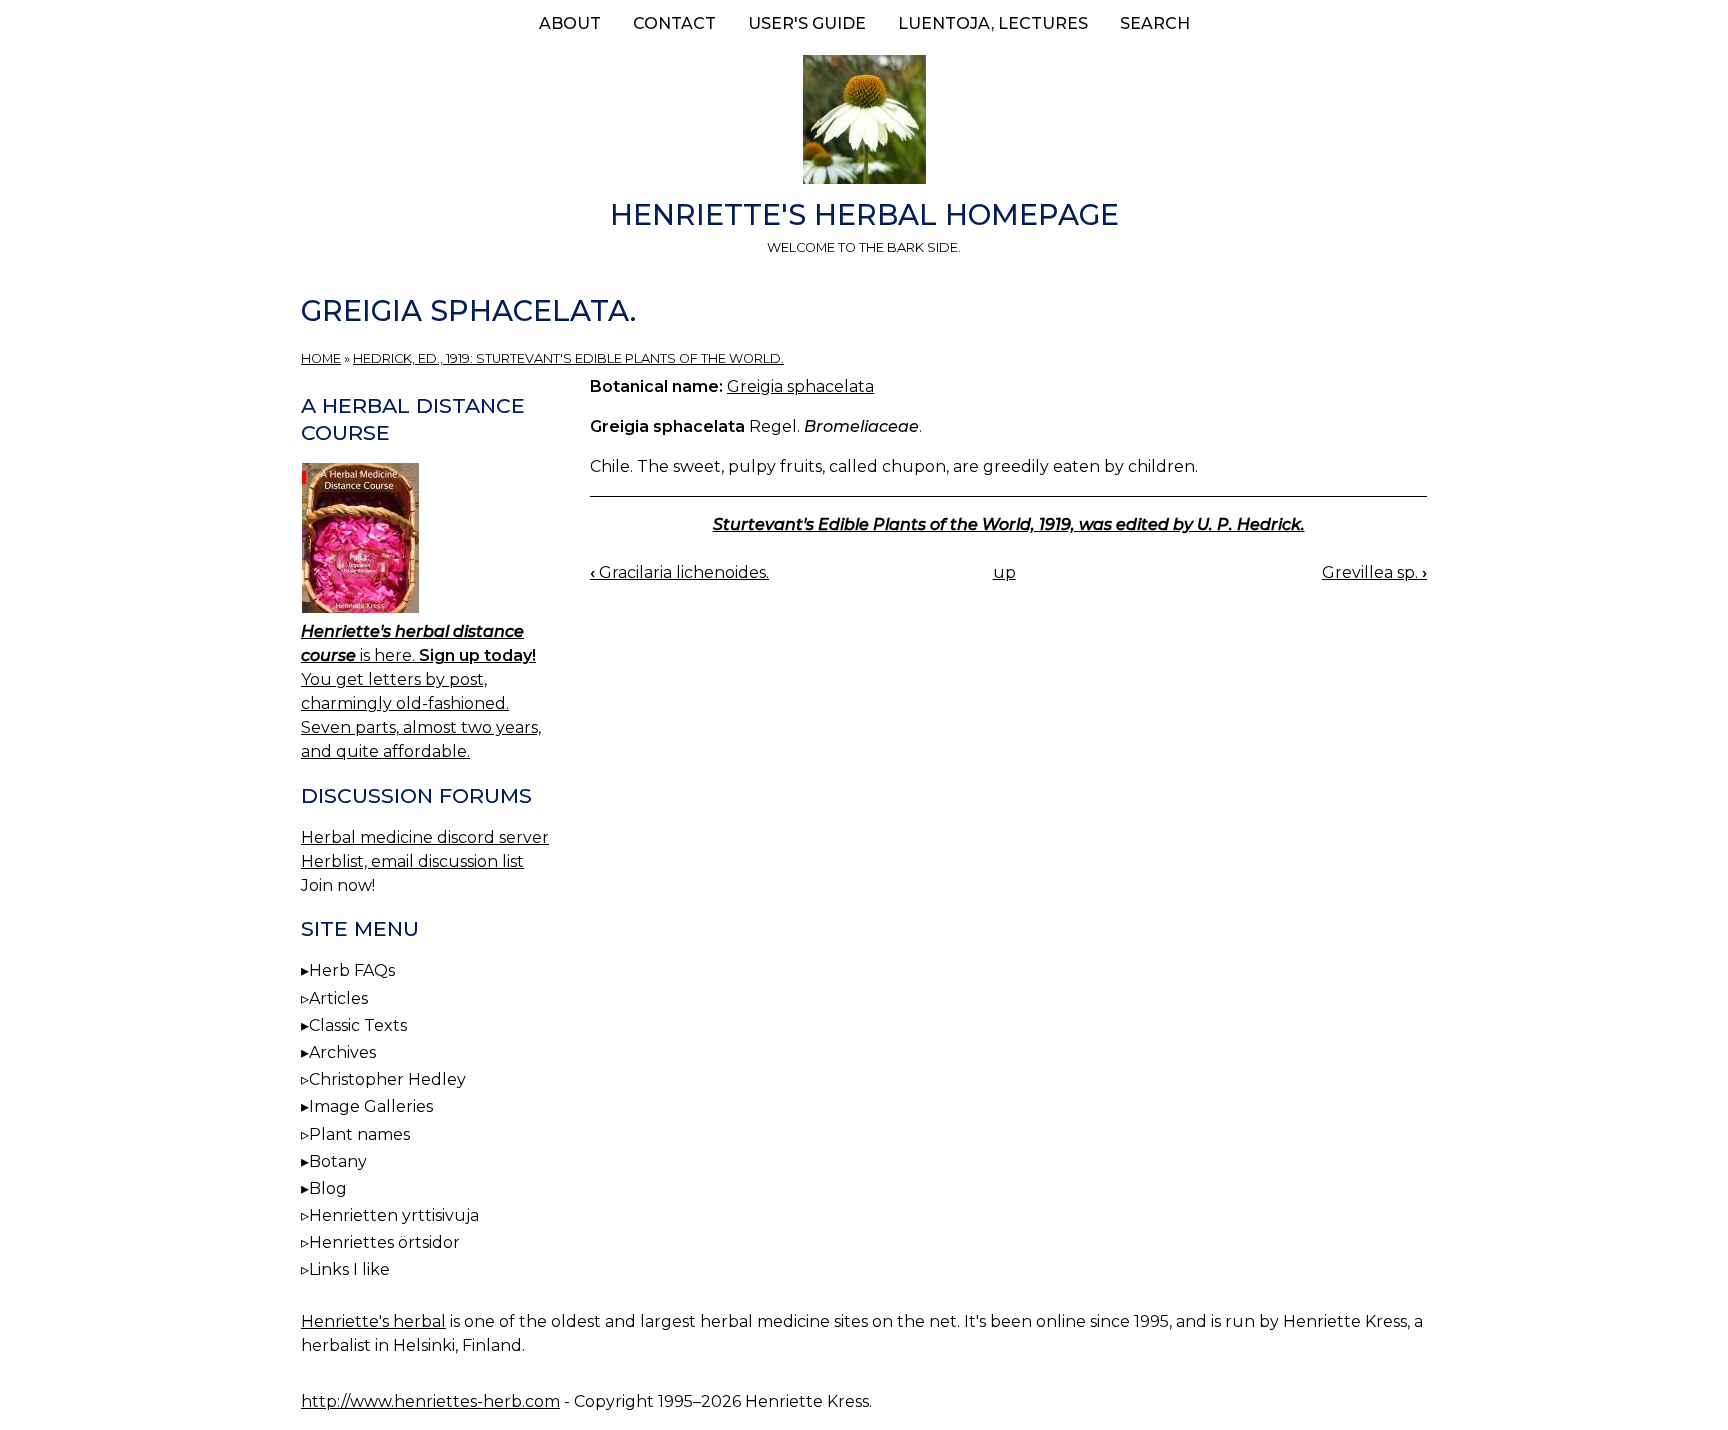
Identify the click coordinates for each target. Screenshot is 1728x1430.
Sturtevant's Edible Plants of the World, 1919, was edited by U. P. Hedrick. (1009, 524)
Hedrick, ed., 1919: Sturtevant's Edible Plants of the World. (568, 358)
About (570, 23)
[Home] (864, 123)
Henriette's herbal (373, 1321)
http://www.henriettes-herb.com (430, 1401)
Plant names (359, 1134)
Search (1155, 23)
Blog (328, 1188)
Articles (338, 998)
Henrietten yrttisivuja (394, 1215)
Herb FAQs (352, 970)
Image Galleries (371, 1106)
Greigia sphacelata (800, 386)
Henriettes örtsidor (384, 1242)
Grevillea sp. (1374, 572)
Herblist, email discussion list (412, 861)
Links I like (349, 1269)
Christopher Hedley (387, 1079)
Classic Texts (358, 1025)
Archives (342, 1052)
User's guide (807, 23)
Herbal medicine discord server (425, 837)
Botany (338, 1161)
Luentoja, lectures (993, 23)
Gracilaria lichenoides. (679, 572)
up (1004, 572)
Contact (674, 23)
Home (321, 358)
